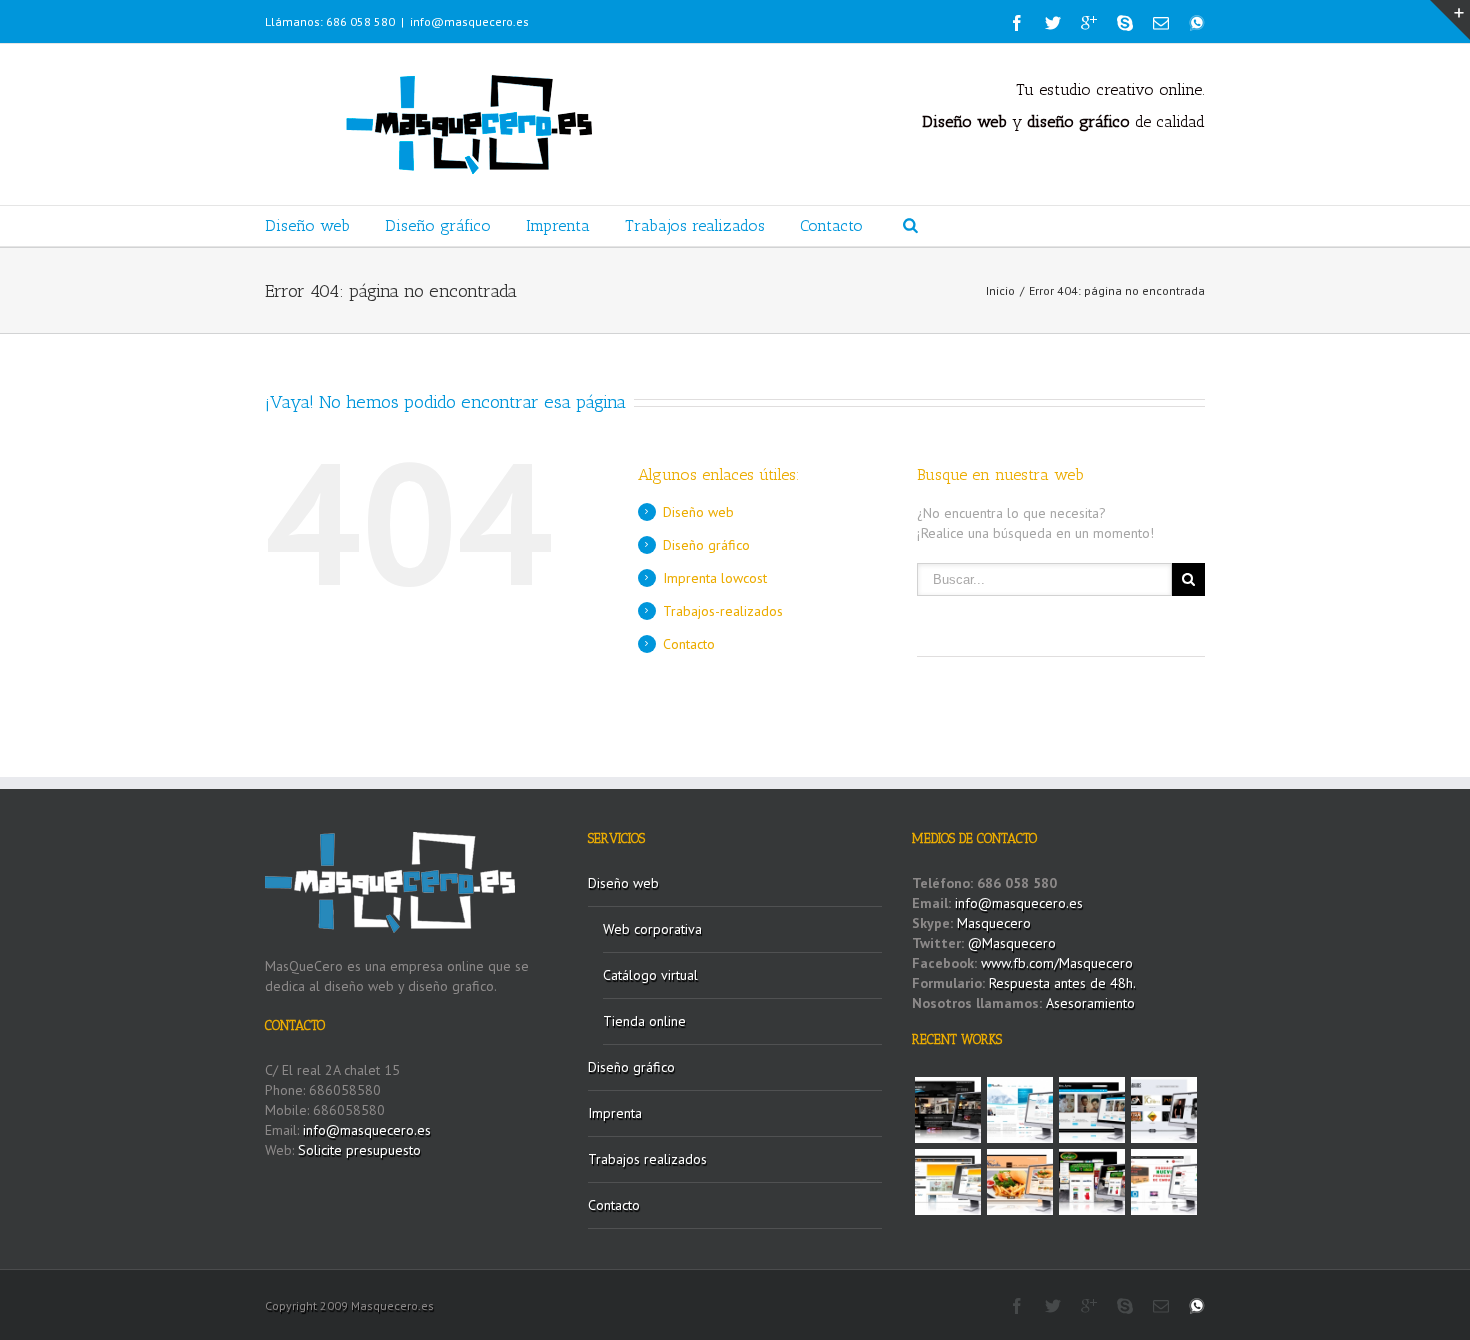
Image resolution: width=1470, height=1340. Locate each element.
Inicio (1000, 290)
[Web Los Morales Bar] (1020, 1182)
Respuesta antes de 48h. (1062, 983)
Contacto (831, 225)
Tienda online (644, 1021)
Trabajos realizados (695, 225)
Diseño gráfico (438, 225)
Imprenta (558, 225)
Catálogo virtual (650, 975)
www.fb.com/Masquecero (1055, 963)
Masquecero (994, 923)
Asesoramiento (1090, 1003)
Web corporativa (652, 929)
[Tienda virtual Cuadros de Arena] (1092, 1110)
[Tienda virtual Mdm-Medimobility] (948, 1182)
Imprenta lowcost (715, 578)
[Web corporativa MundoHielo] (1020, 1110)
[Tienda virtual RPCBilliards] (1092, 1182)
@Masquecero (1012, 943)
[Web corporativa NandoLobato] (1164, 1110)
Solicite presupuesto (359, 1150)
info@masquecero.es (469, 21)
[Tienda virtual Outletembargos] (1164, 1182)
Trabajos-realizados (723, 611)
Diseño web (307, 225)
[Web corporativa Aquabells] (948, 1110)
